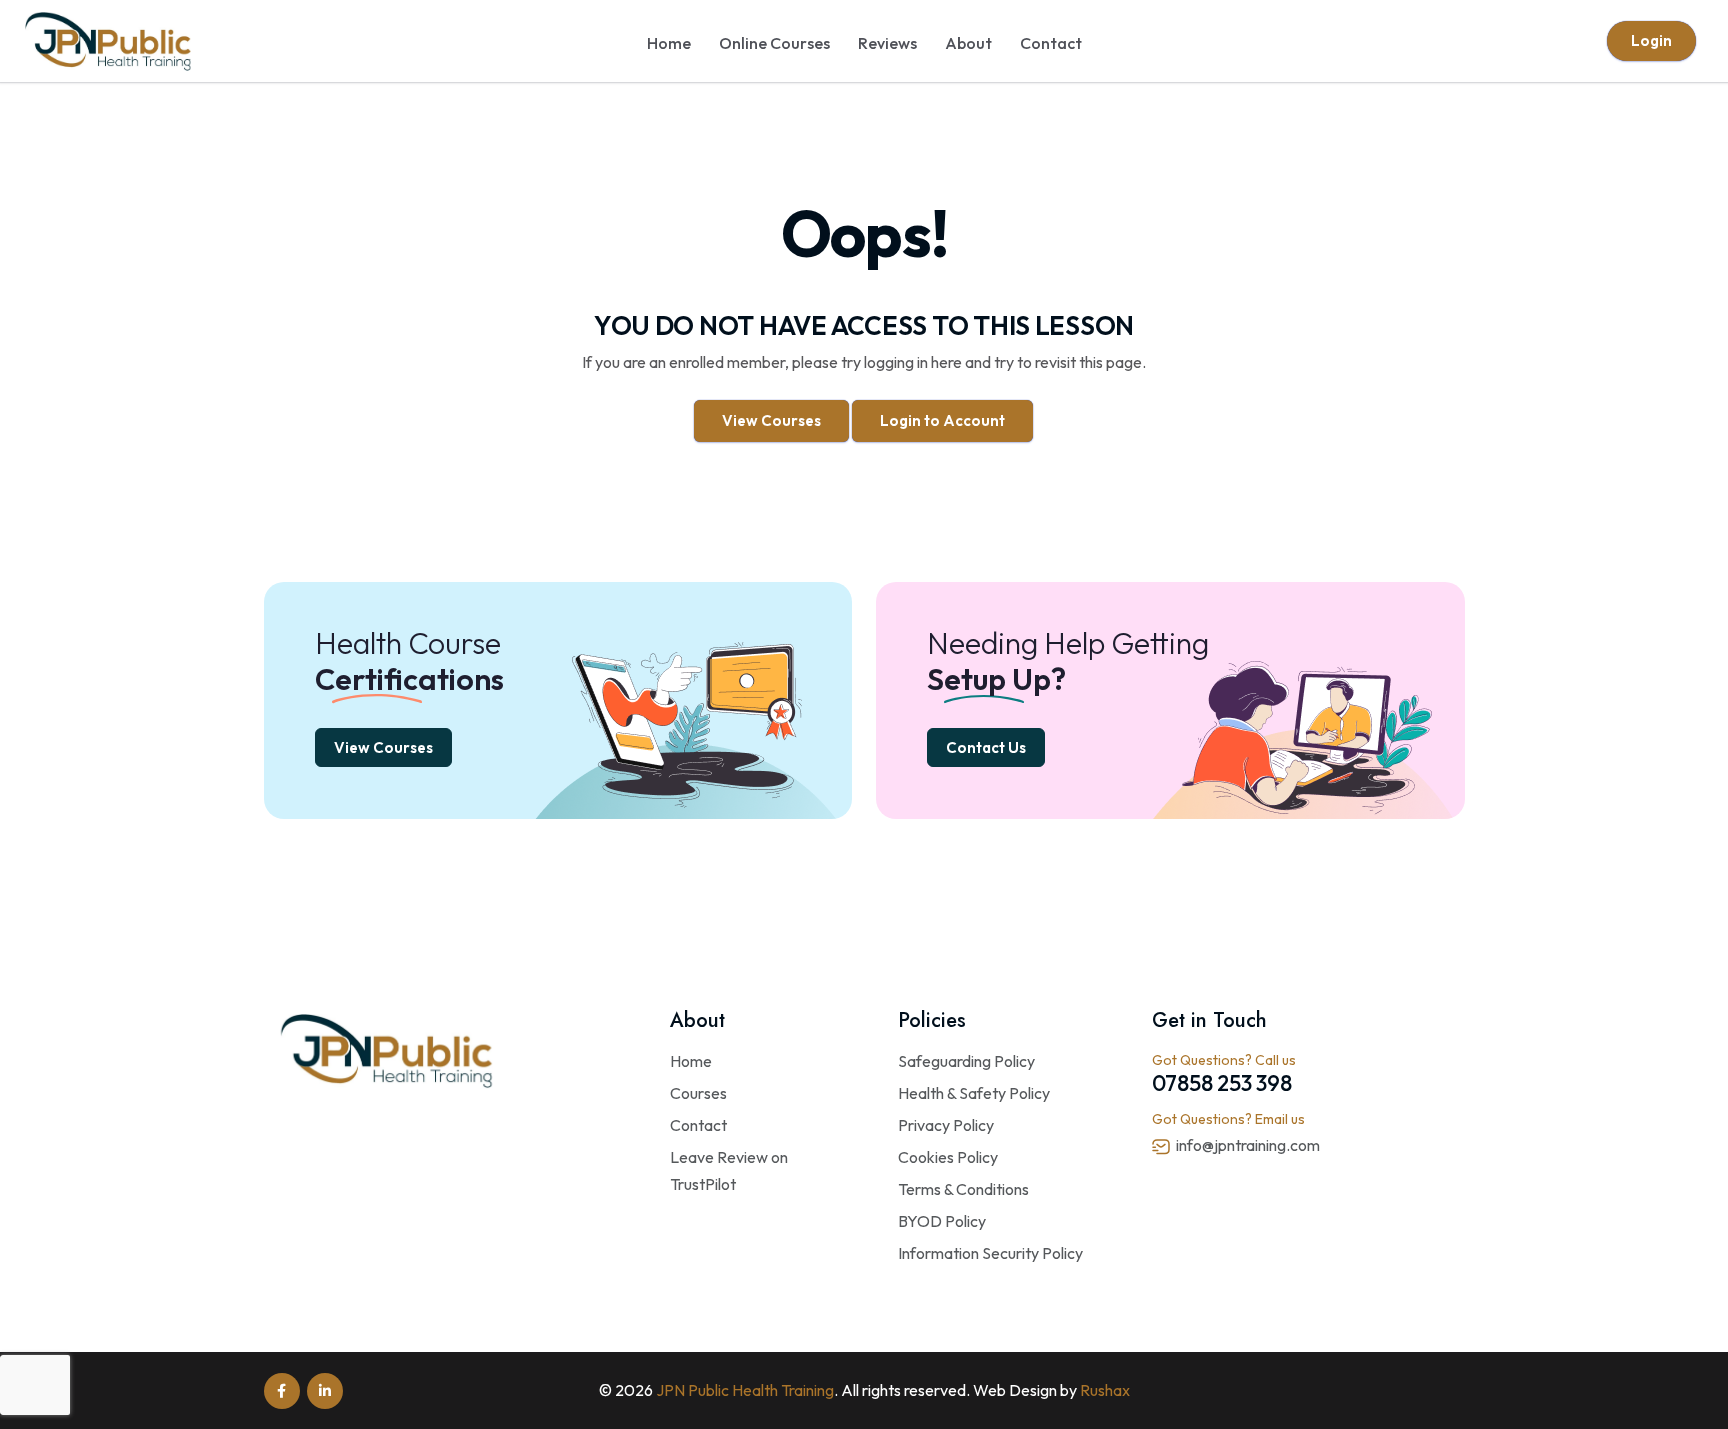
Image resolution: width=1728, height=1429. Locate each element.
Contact (1051, 43)
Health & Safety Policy (974, 1093)
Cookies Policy (948, 1157)
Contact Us (986, 747)
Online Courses (774, 43)
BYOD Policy (942, 1221)
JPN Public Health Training (745, 1390)
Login (1651, 40)
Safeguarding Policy (966, 1061)
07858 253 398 (1222, 1083)
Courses (698, 1093)
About (968, 43)
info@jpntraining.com (1248, 1145)
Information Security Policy (990, 1253)
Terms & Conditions (963, 1189)
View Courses (771, 420)
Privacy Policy (946, 1125)
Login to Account (942, 420)
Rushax (1105, 1390)
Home (669, 43)
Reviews (887, 43)
